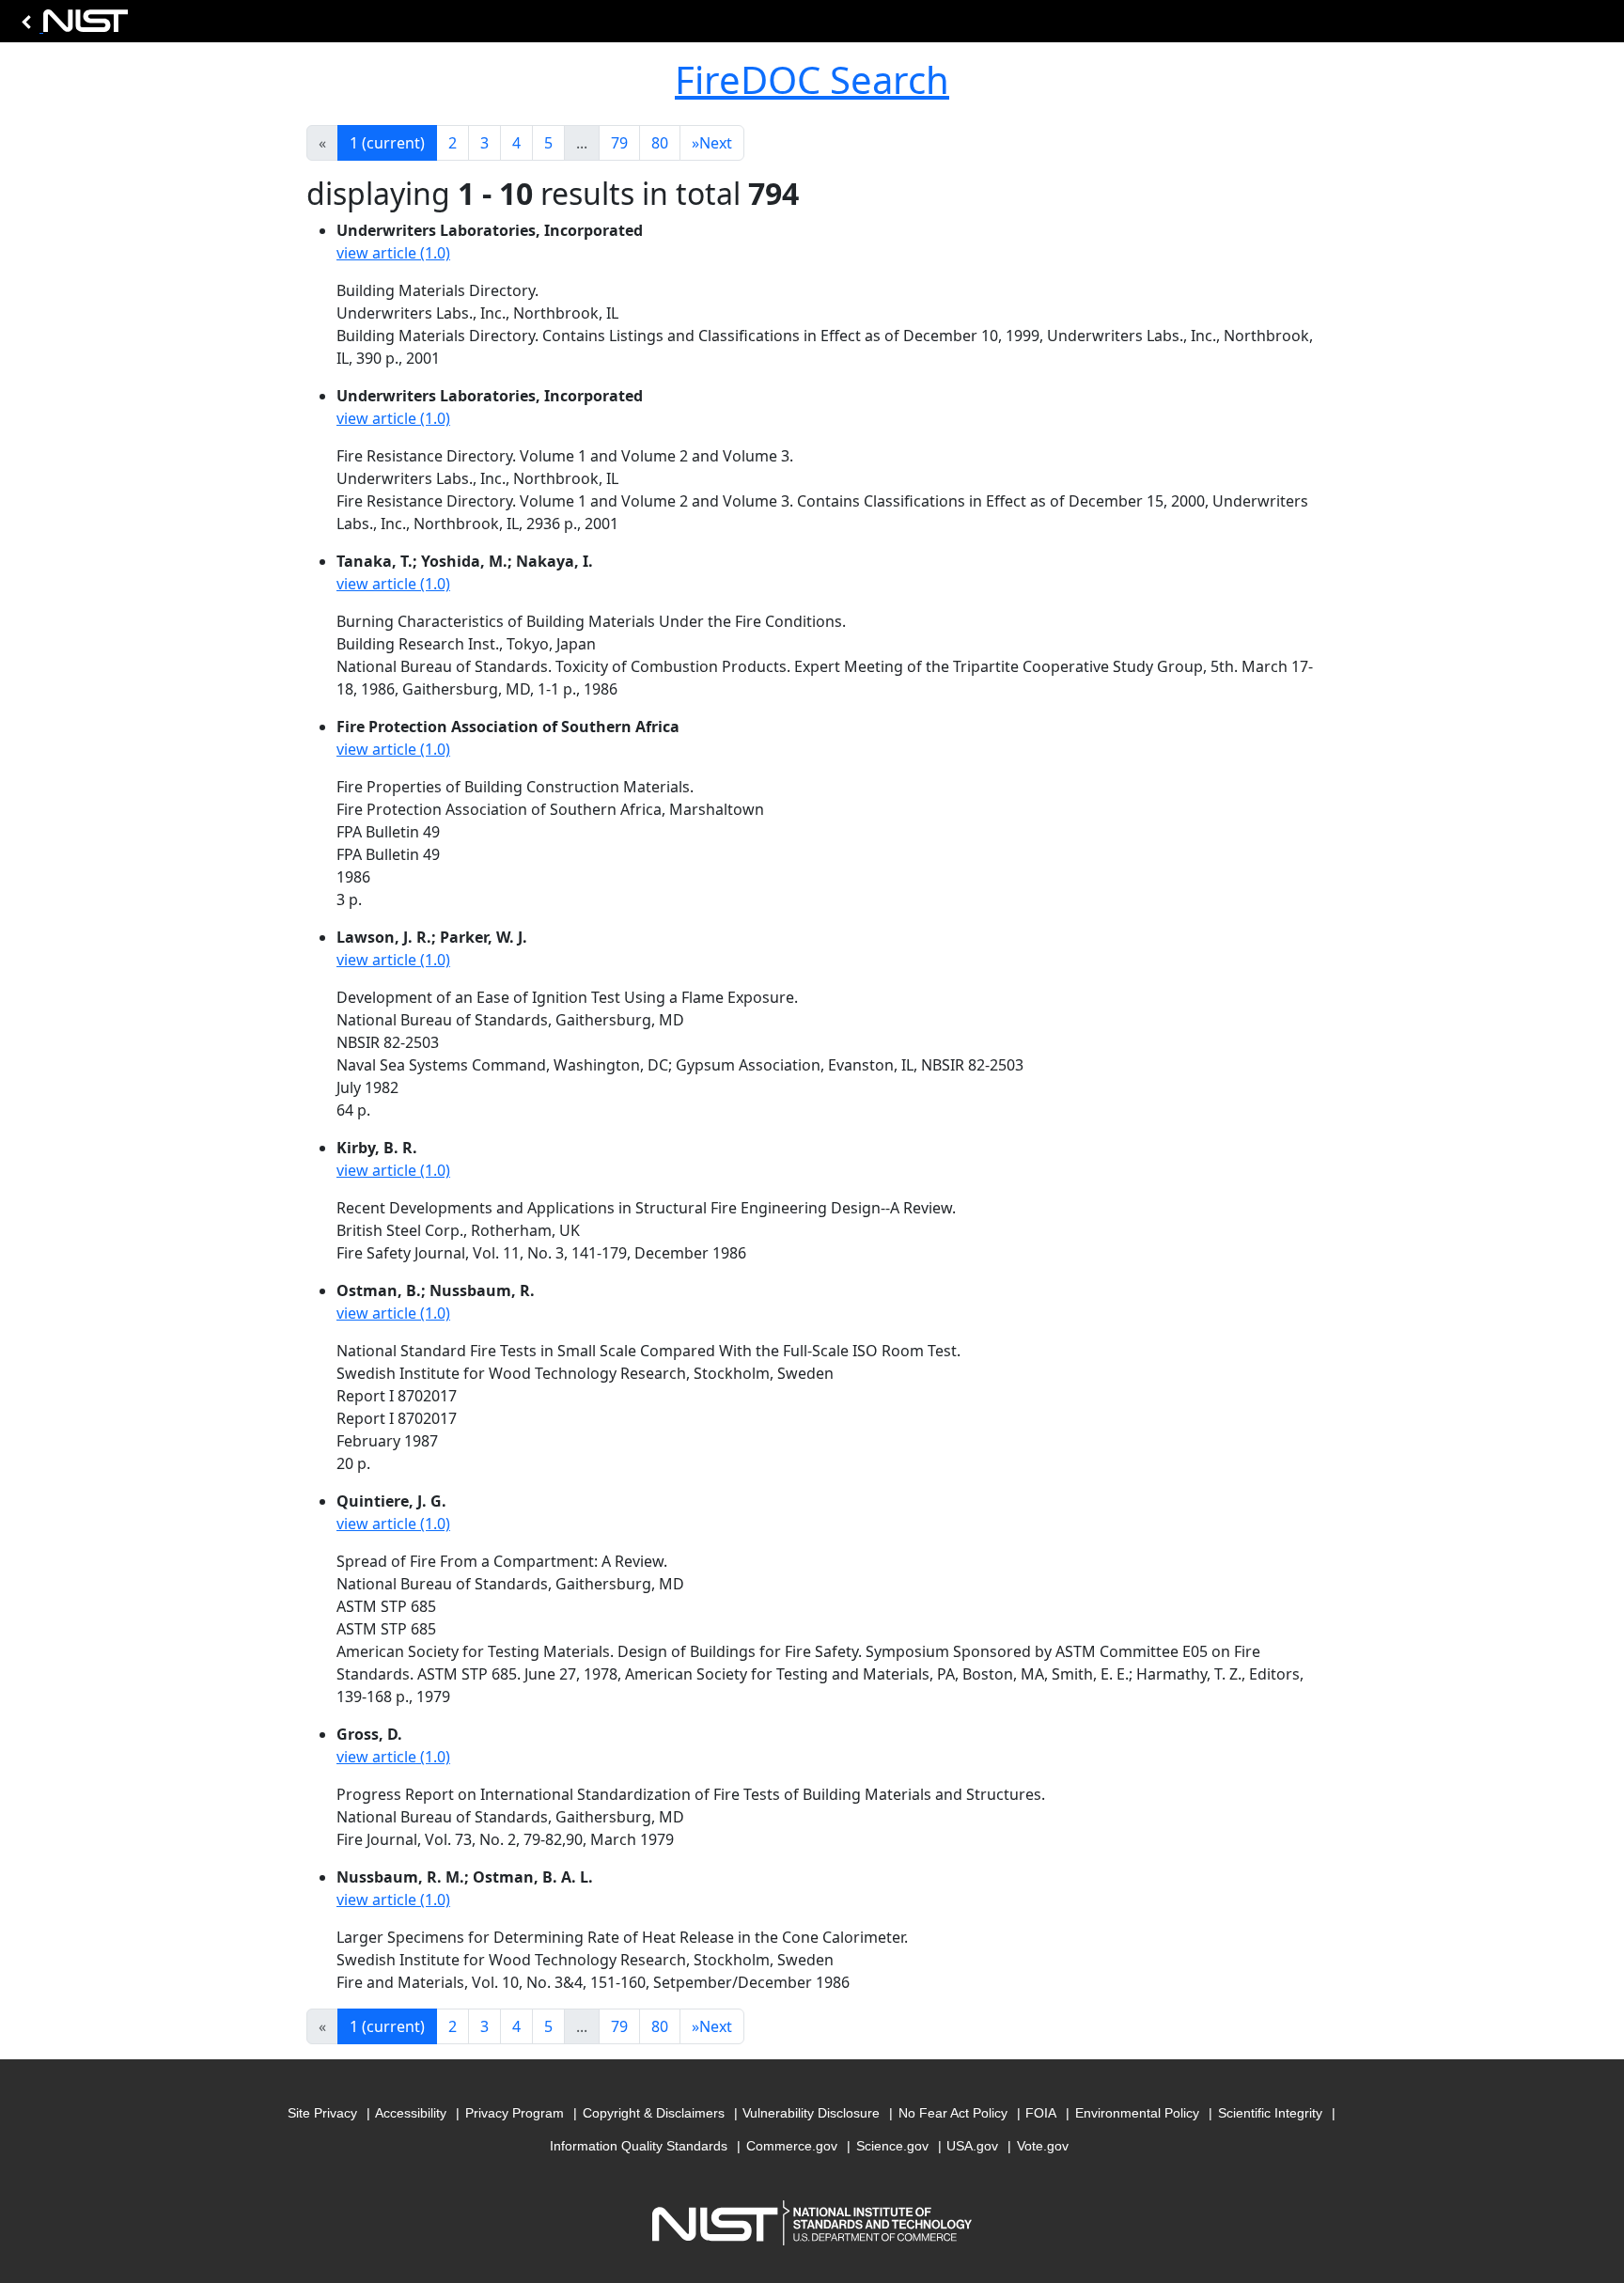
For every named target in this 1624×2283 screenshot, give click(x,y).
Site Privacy (322, 2113)
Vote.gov (1043, 2146)
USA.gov (972, 2146)
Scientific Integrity (1270, 2113)
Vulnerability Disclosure (811, 2113)
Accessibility (411, 2113)
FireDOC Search (812, 79)
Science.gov (892, 2146)
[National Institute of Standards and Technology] (71, 26)
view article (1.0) (393, 253)
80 (660, 143)
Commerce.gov (792, 2146)
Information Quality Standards (639, 2146)
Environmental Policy (1137, 2113)
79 (619, 143)
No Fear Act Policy (953, 2113)
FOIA (1041, 2113)
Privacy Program (515, 2113)
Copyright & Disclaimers (654, 2113)
